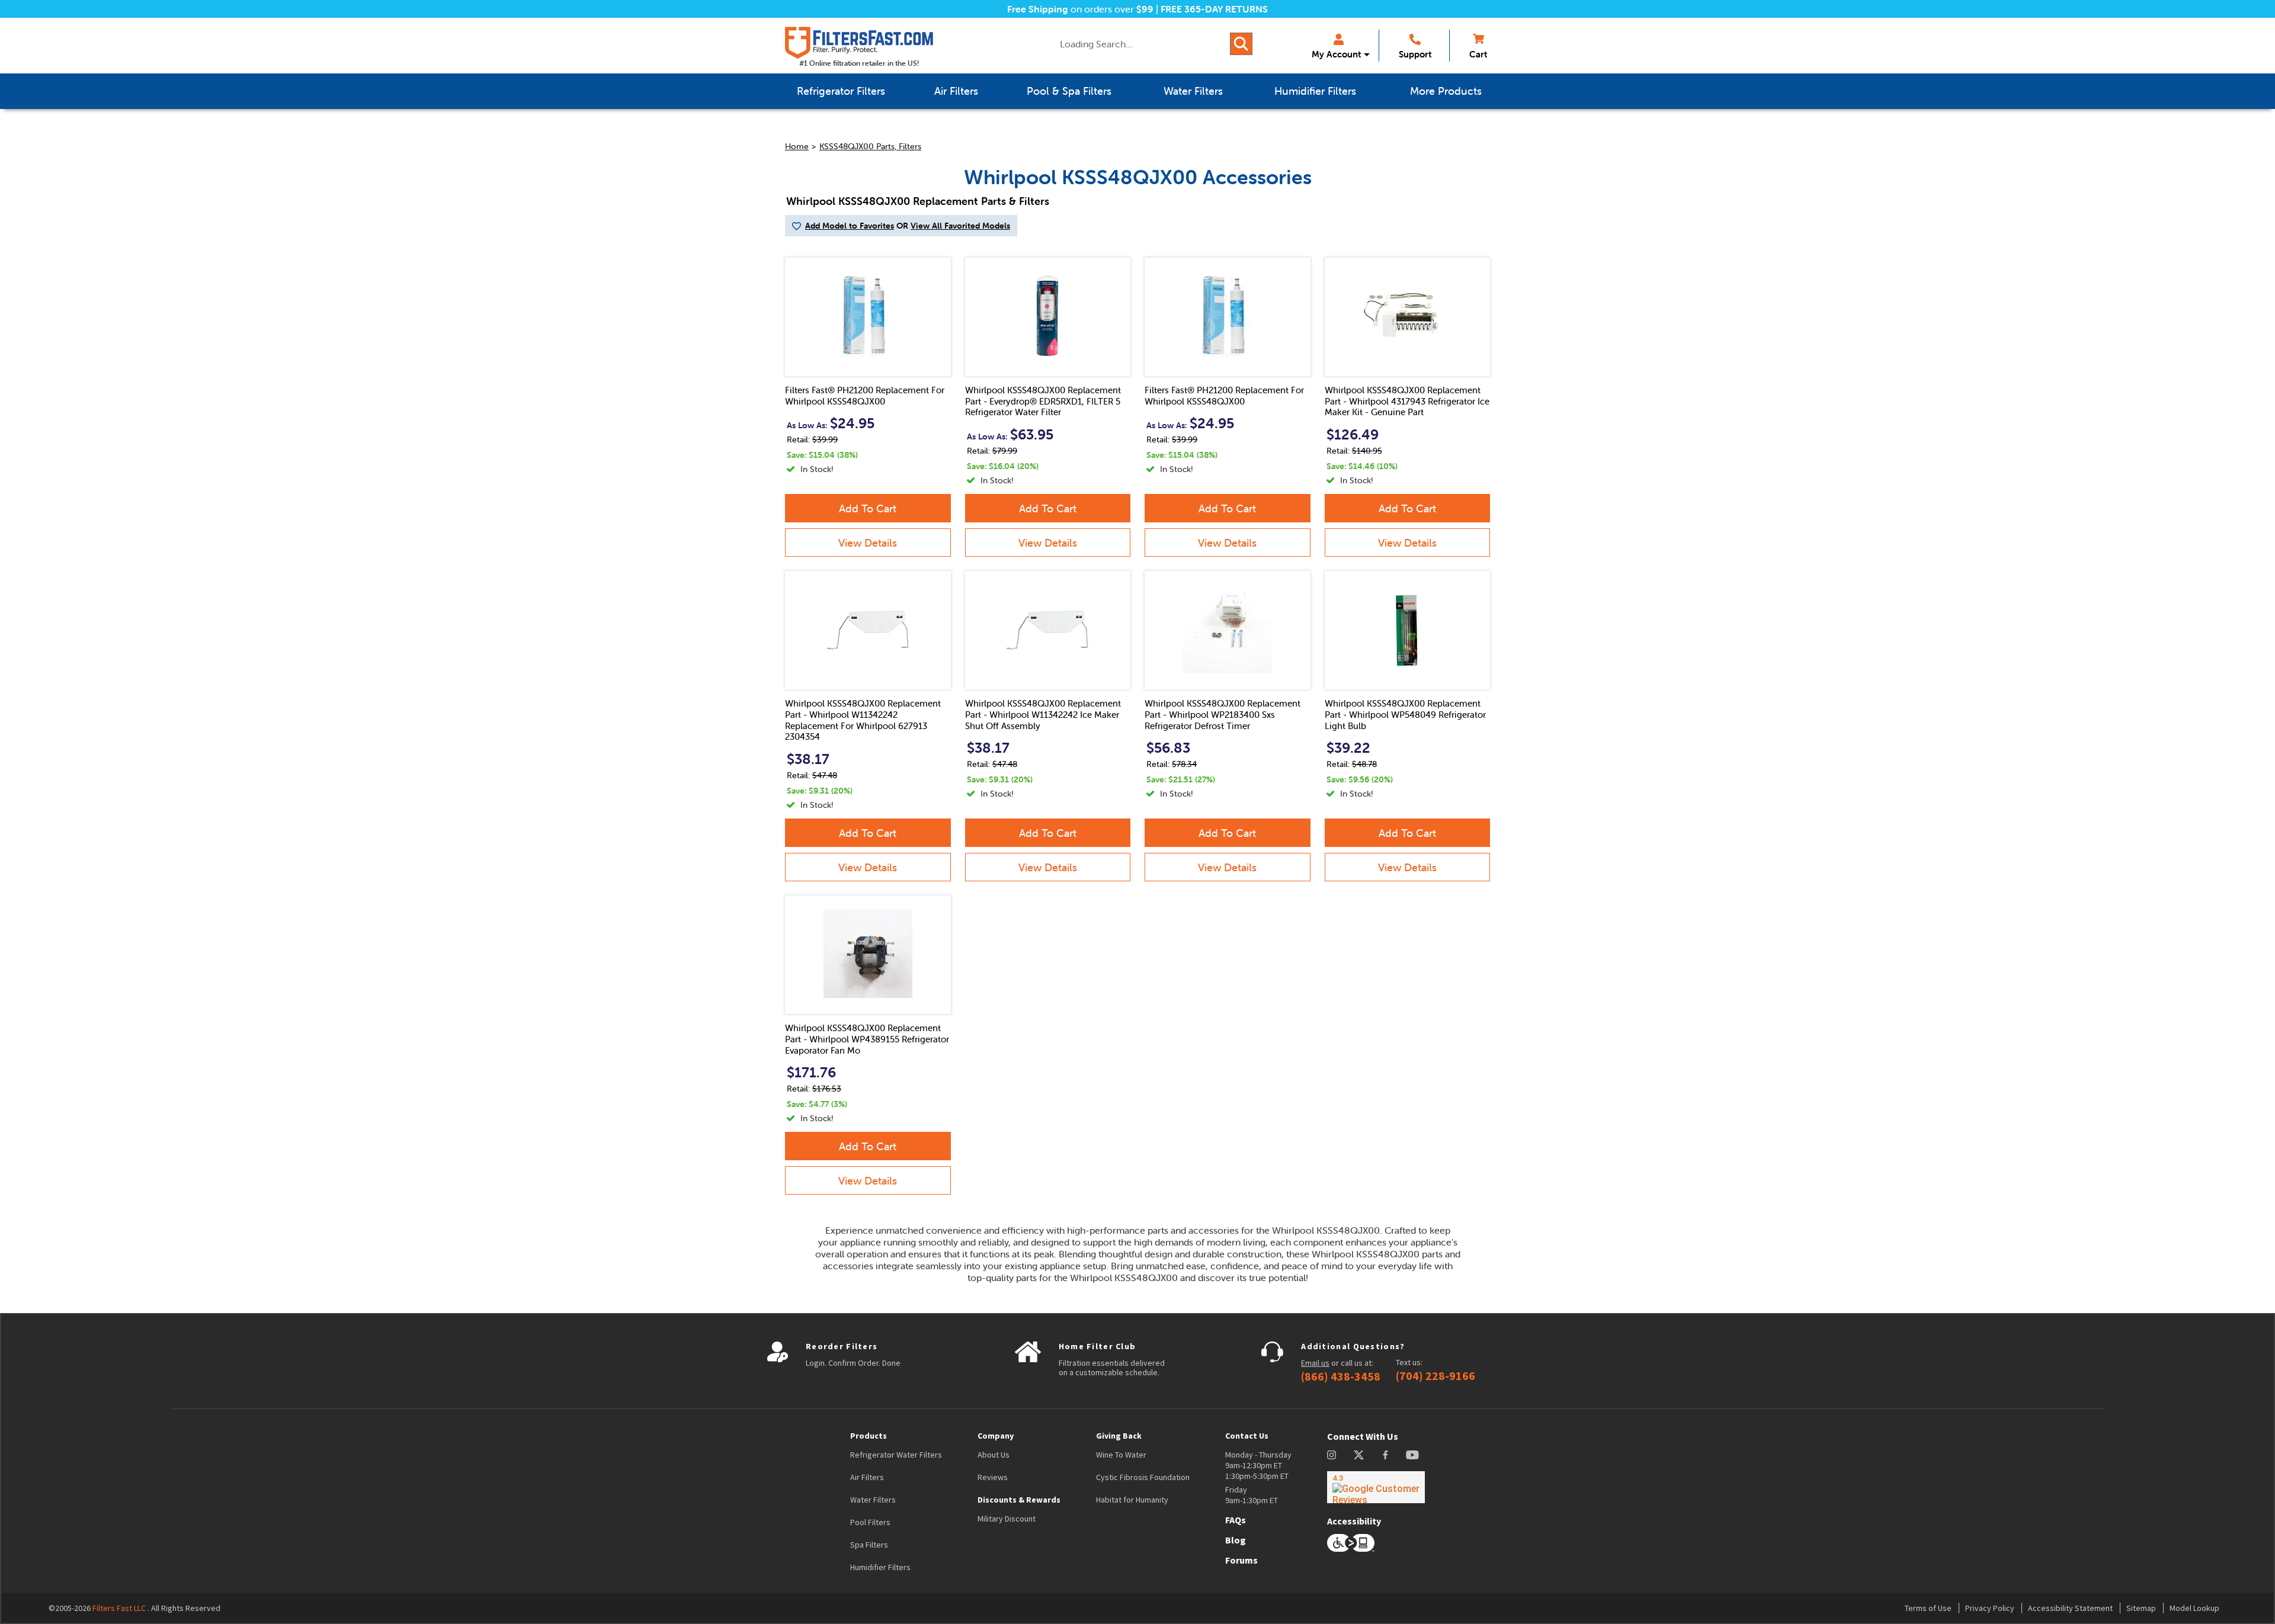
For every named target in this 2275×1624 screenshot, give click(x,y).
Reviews (993, 1477)
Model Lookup (2194, 1608)
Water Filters (873, 1500)
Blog (1236, 1540)
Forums (1241, 1560)
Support (1415, 54)
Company (996, 1436)
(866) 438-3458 (1341, 1376)
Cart (1478, 54)
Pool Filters (870, 1522)
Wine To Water (1121, 1455)
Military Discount (1007, 1519)
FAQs (1236, 1520)
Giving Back (1119, 1436)
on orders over (1080, 9)
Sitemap (2141, 1608)
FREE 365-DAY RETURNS (1214, 9)
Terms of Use (1928, 1608)
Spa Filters (869, 1545)
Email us (1315, 1363)
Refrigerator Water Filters (896, 1455)
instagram (1332, 1455)
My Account (1336, 54)
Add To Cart (868, 508)
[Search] (1241, 44)
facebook (1385, 1455)
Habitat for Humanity (1132, 1500)
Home (797, 146)
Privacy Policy (1990, 1608)
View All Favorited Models (960, 226)
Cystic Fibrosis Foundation (1143, 1477)
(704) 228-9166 (1436, 1376)
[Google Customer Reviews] (1376, 1487)
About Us (994, 1455)
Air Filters (867, 1477)
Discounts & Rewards (1019, 1500)
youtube (1412, 1455)
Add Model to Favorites (850, 226)
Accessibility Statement (2070, 1608)
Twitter (1359, 1455)
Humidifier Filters (880, 1567)
